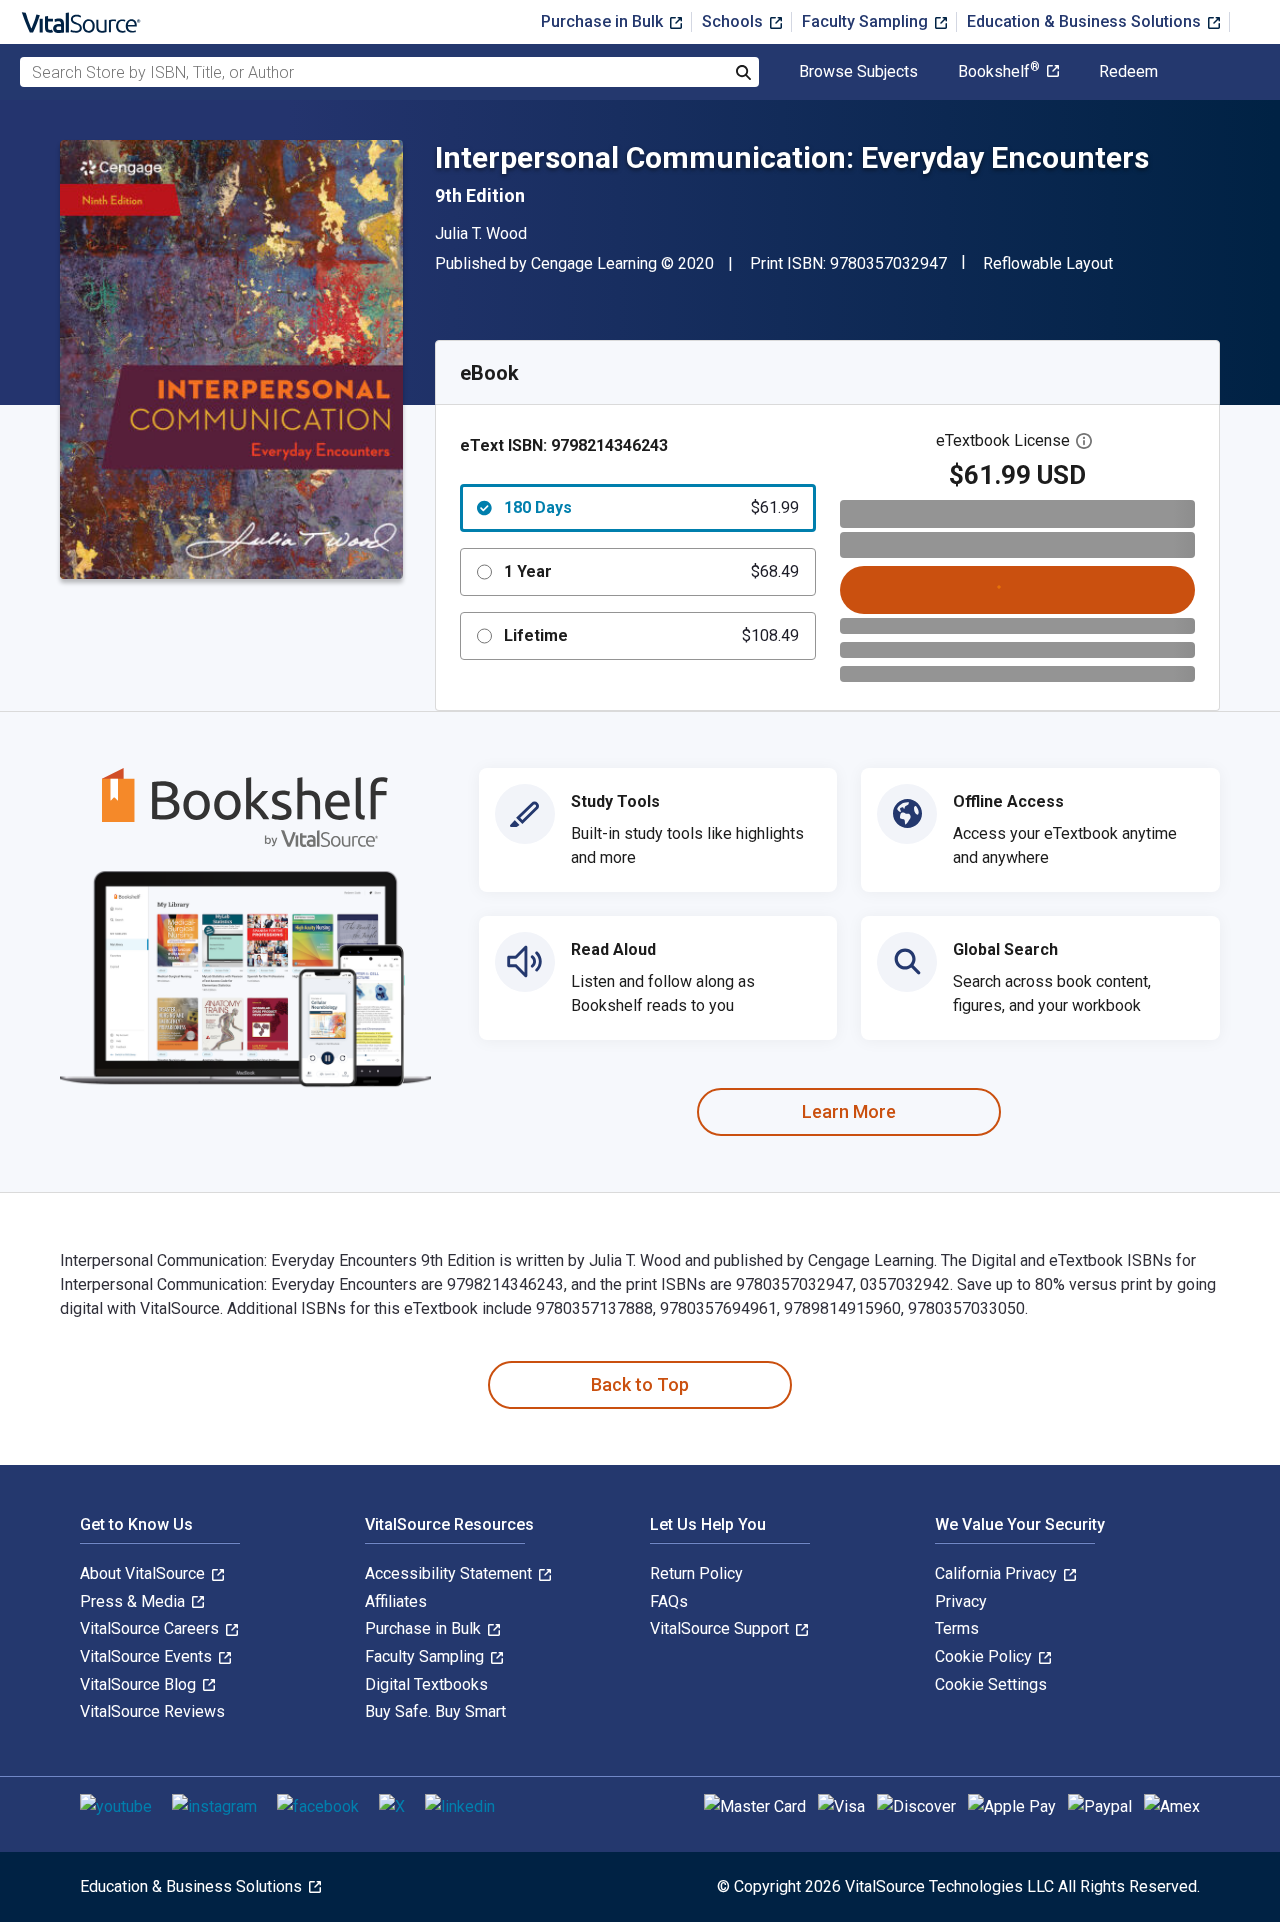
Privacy (961, 1601)
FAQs (669, 1601)
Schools (734, 21)
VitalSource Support (721, 1628)
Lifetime (651, 635)
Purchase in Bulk (604, 21)
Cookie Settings (991, 1684)
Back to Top (640, 1384)
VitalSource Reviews (152, 1711)
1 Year (651, 571)
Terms (957, 1628)
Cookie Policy (985, 1656)
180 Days (651, 507)
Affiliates (396, 1601)
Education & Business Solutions (1086, 21)
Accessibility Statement (450, 1573)
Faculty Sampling (867, 21)
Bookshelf (999, 72)
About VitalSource (144, 1573)
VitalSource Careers (151, 1628)
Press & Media (134, 1601)
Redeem (1128, 72)
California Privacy (998, 1573)
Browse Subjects (858, 72)
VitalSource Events (148, 1656)
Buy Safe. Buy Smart (435, 1711)
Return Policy (696, 1573)
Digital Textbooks (426, 1684)
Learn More (849, 1111)
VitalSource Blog (140, 1684)
